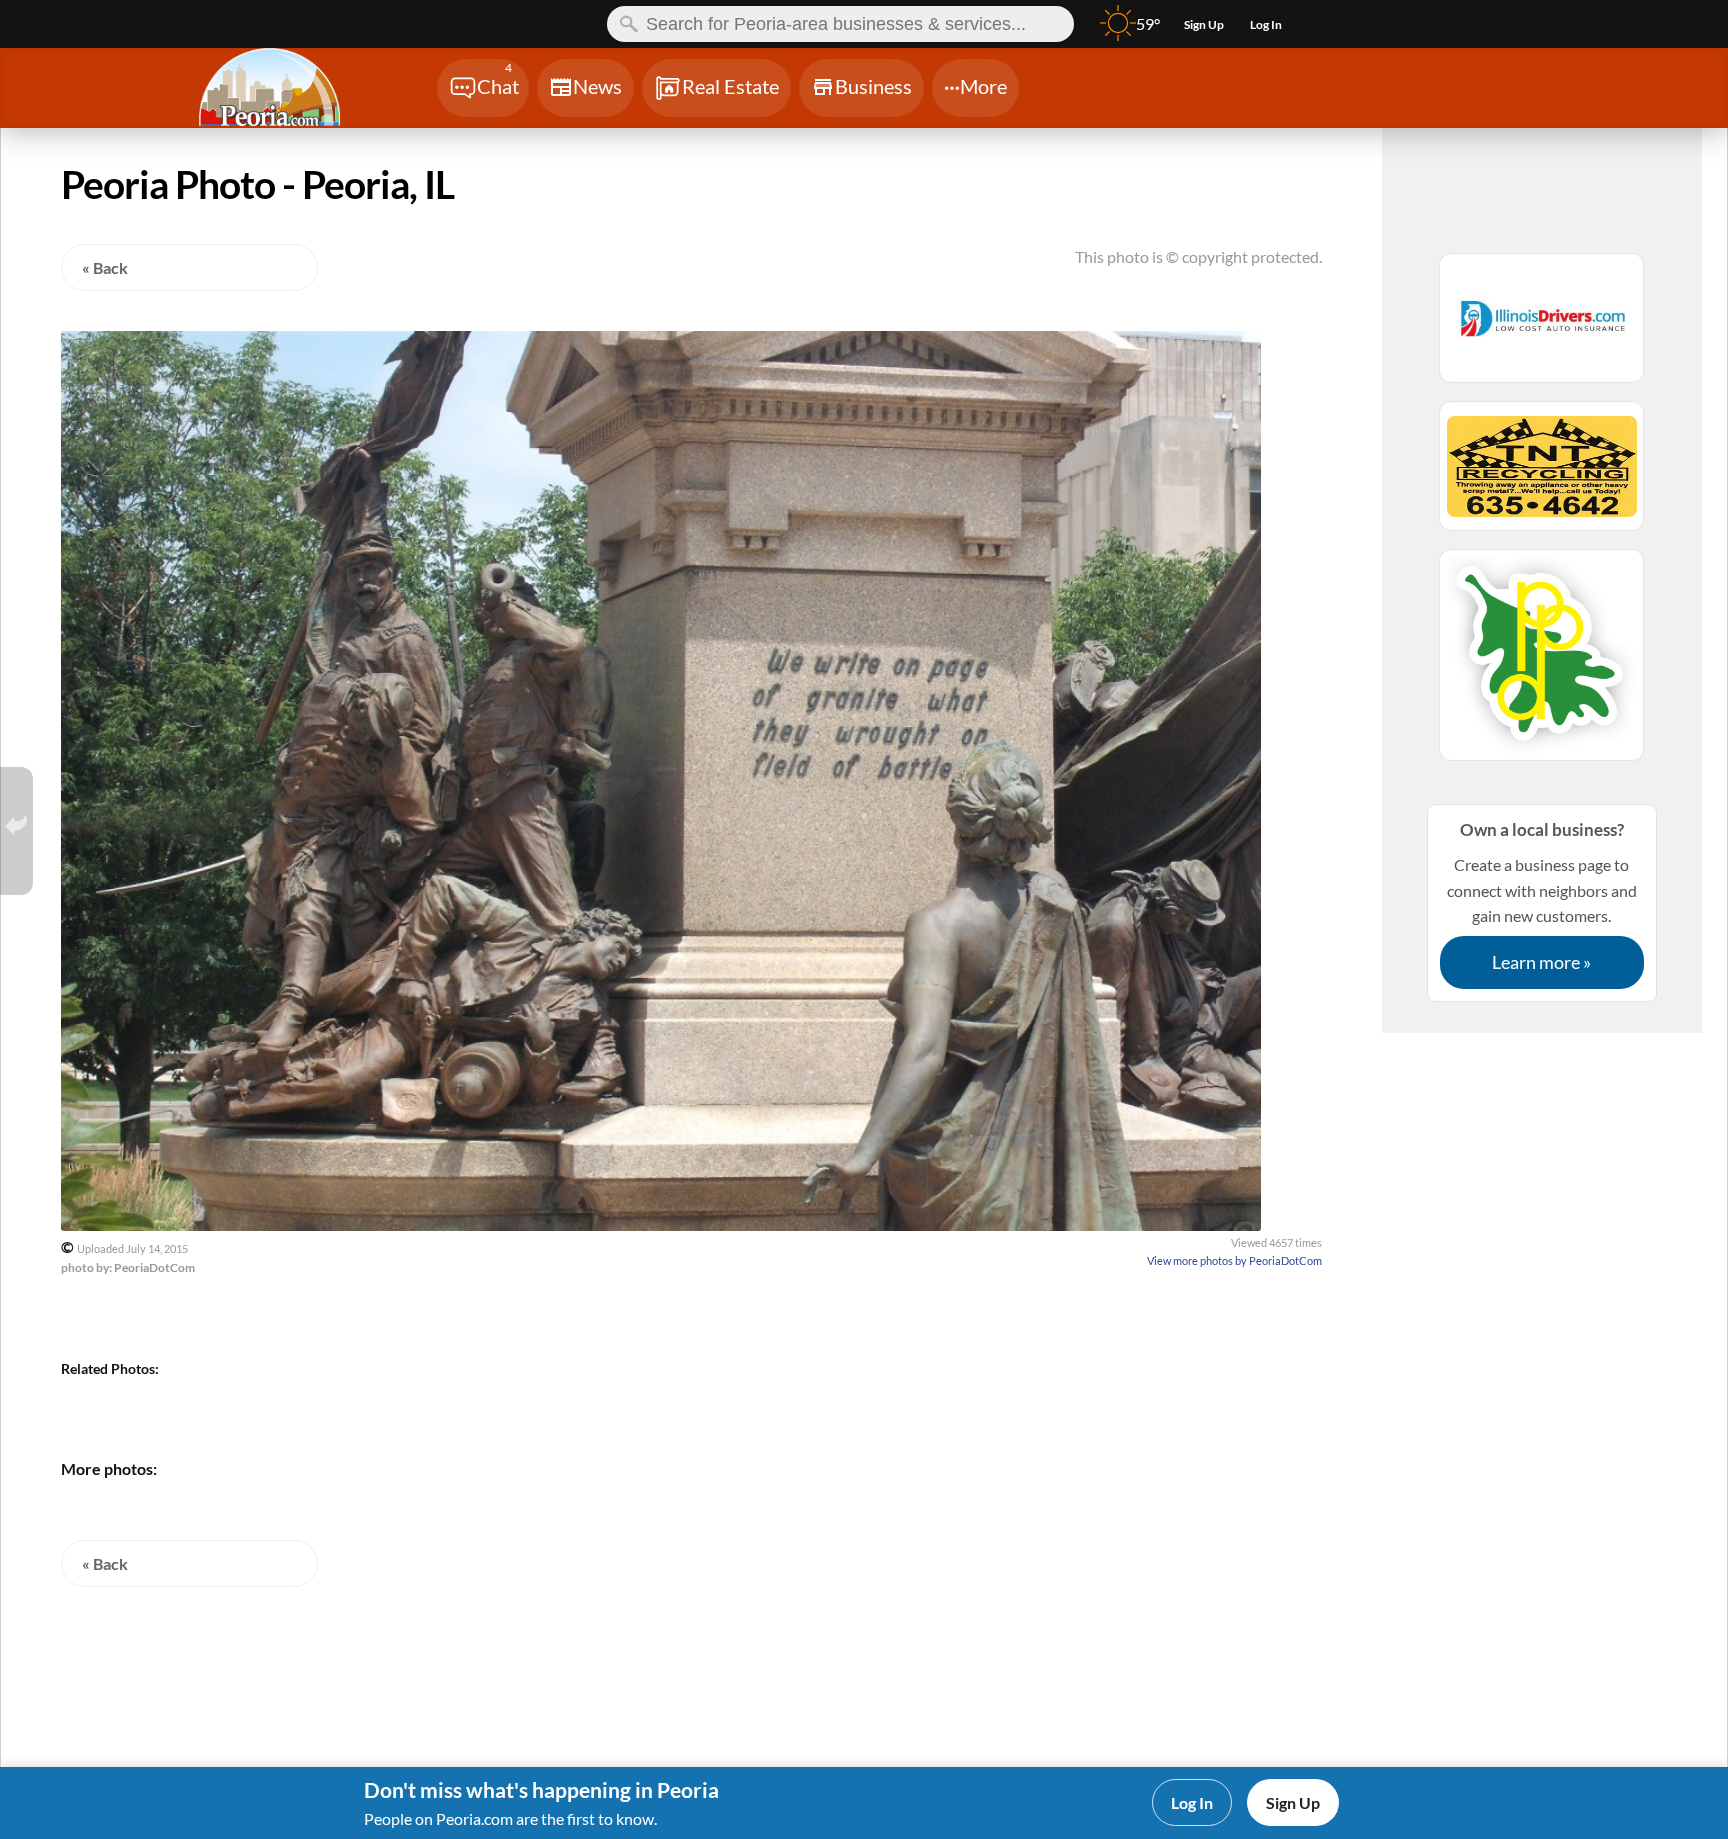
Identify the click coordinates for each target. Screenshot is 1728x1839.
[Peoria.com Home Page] (293, 90)
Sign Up (1293, 1802)
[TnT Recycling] (1542, 475)
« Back (105, 267)
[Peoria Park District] (1542, 664)
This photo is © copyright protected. (1198, 256)
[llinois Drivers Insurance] (1542, 327)
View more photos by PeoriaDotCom (1234, 1260)
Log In (1192, 1802)
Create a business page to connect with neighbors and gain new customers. (1542, 896)
